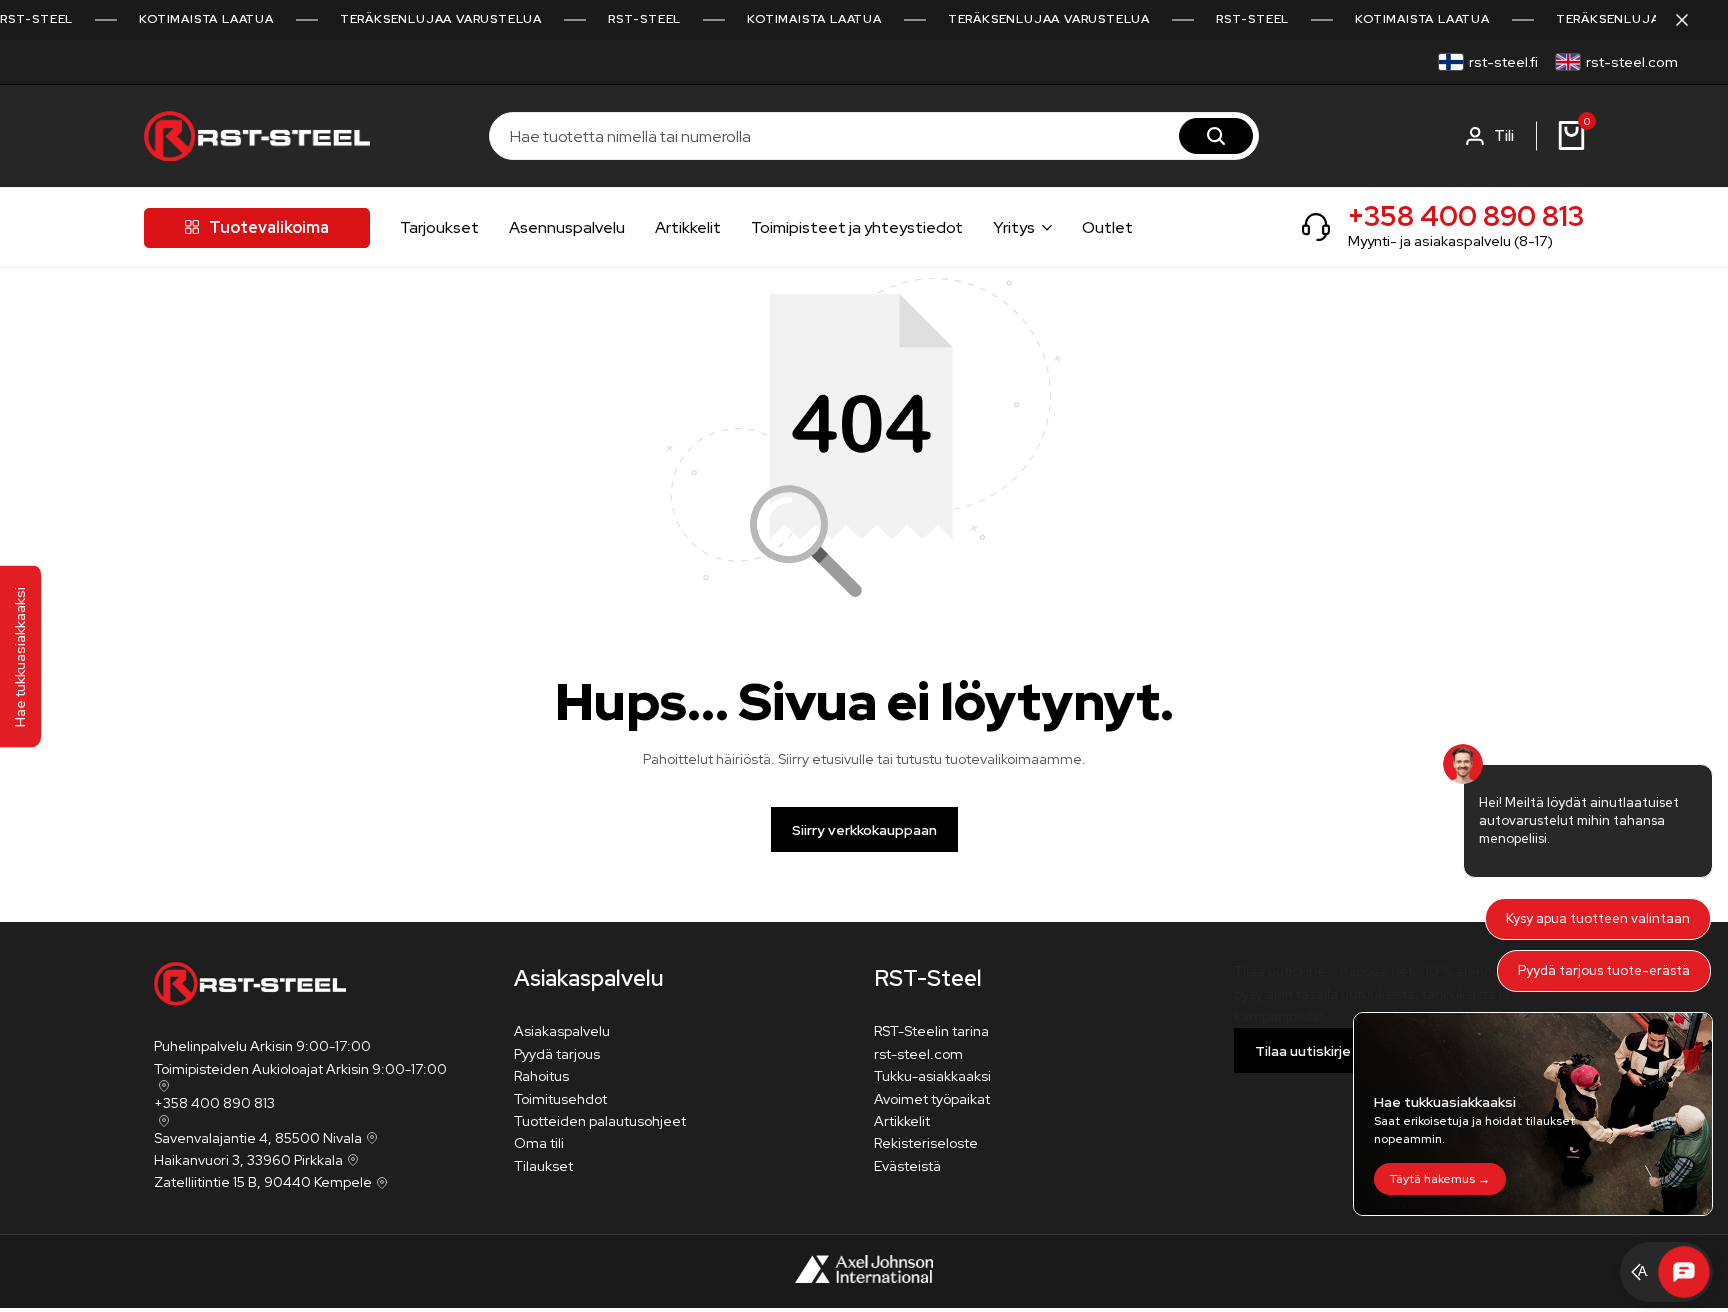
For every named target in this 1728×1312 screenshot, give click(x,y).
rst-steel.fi (1503, 62)
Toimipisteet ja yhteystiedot (857, 227)
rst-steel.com (1632, 62)
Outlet (1107, 227)
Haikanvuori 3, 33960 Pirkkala (248, 1160)
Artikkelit (688, 227)
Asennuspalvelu (567, 227)
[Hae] (1216, 136)
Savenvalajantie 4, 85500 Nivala (258, 1138)
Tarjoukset (439, 227)
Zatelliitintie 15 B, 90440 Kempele (263, 1182)
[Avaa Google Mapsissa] (162, 1086)
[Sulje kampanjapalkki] (1692, 20)
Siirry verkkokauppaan (864, 830)
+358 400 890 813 (1466, 216)
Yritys (1014, 227)
